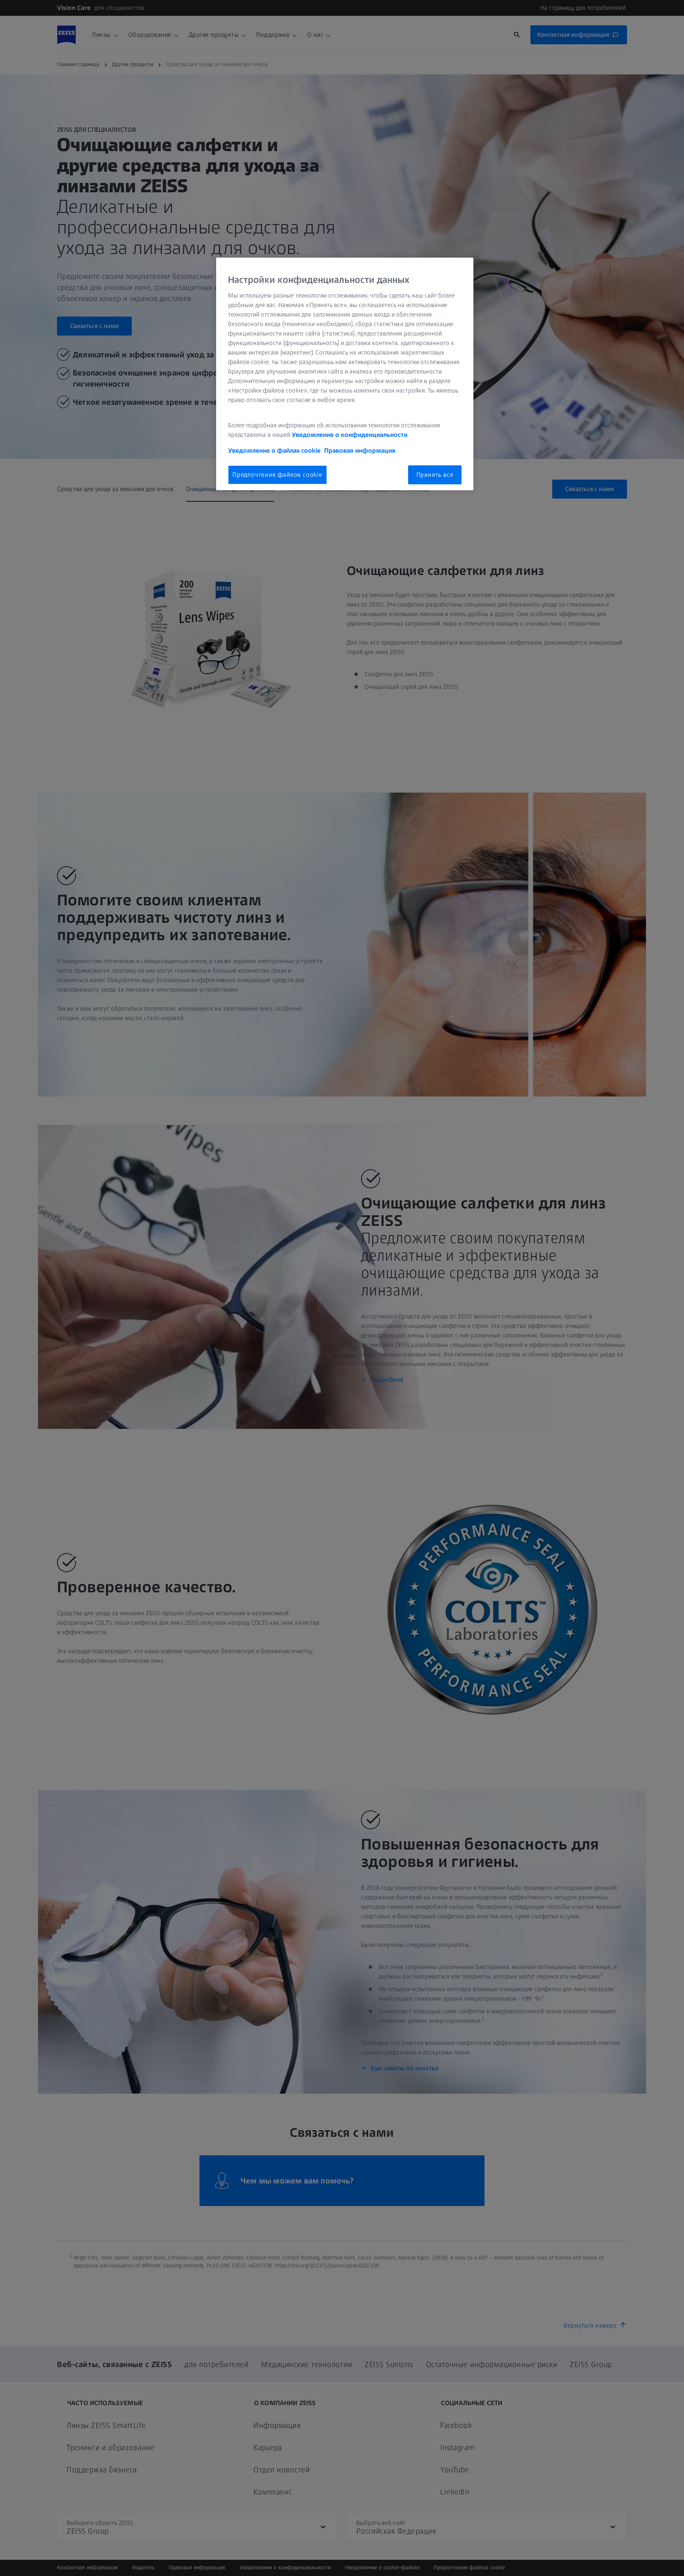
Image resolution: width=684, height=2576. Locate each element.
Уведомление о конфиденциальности (350, 435)
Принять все (435, 475)
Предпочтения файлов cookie (277, 475)
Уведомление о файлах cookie (274, 451)
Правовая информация (360, 451)
